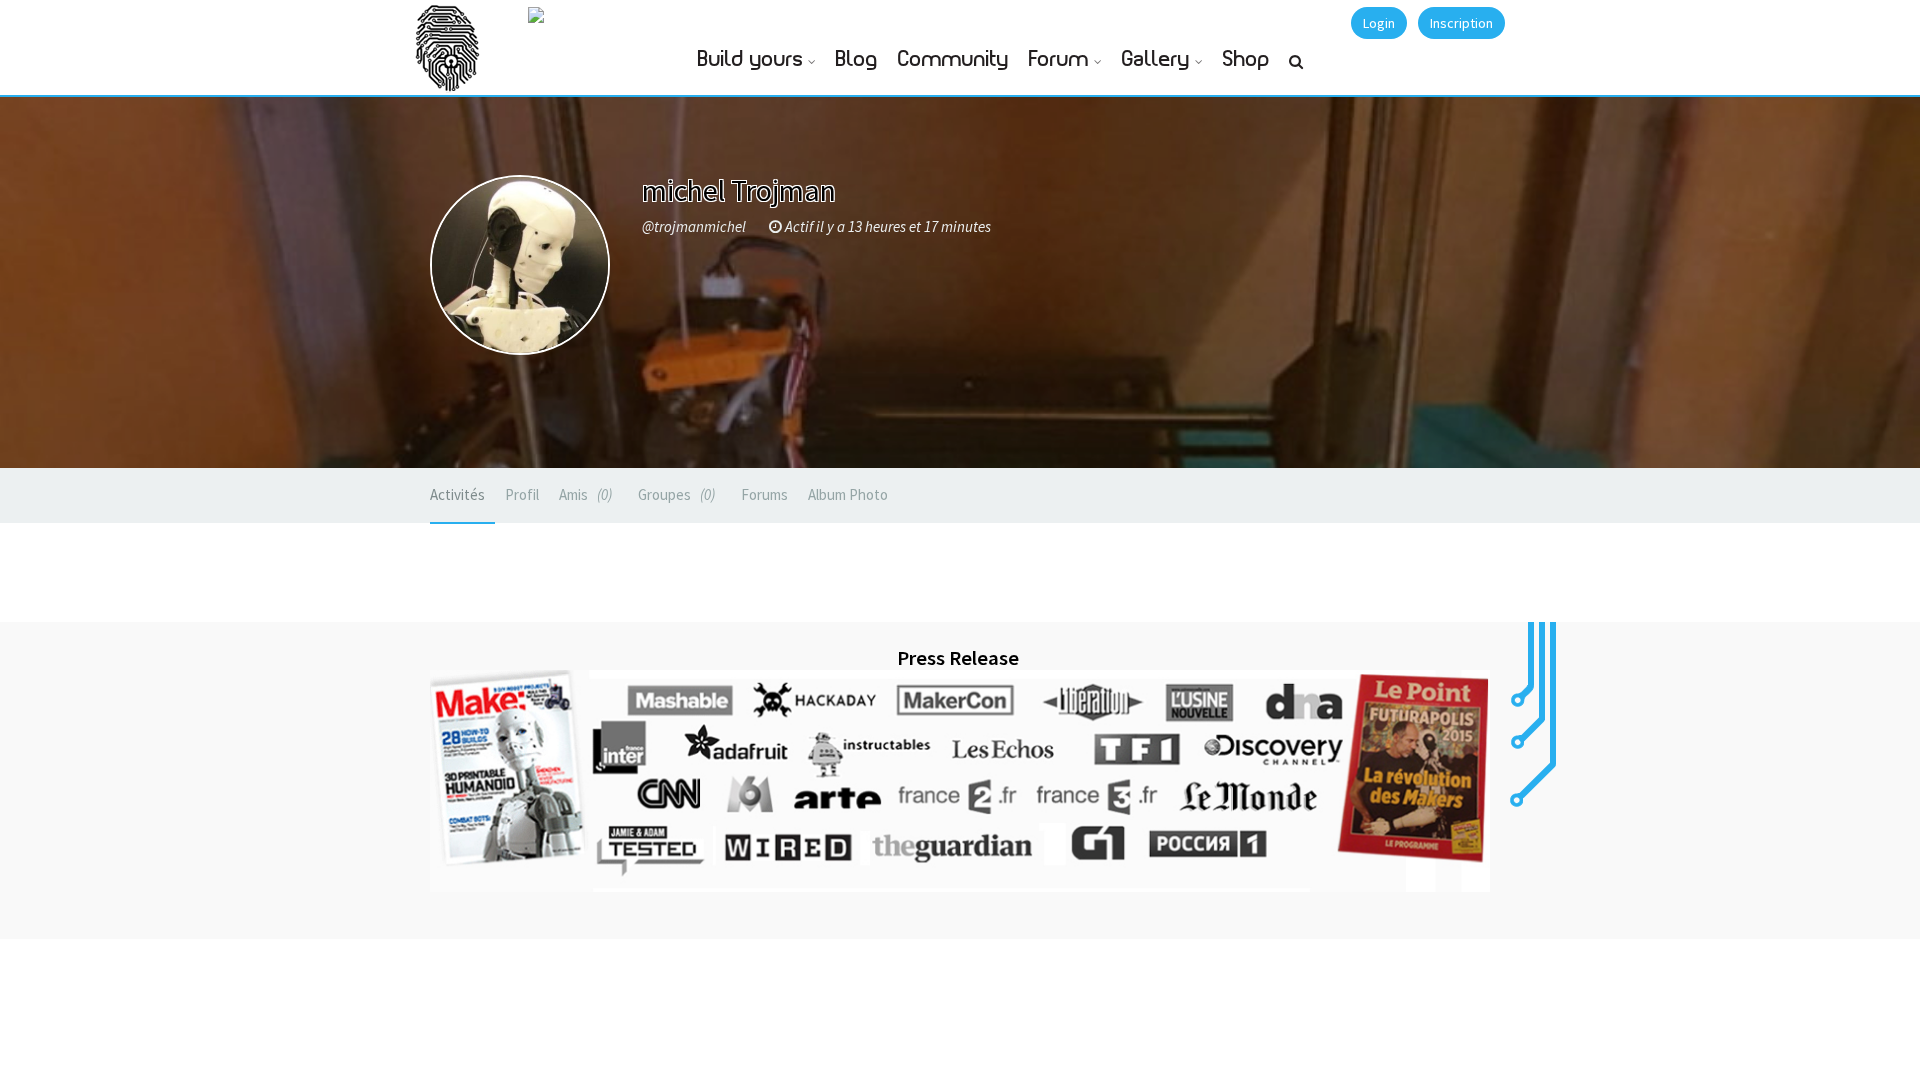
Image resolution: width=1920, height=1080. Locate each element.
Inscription (1461, 23)
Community (953, 59)
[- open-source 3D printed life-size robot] (608, 13)
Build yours (750, 59)
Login (1379, 23)
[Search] (1296, 70)
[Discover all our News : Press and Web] (960, 781)
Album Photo (848, 494)
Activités (457, 494)
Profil (522, 494)
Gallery (1156, 59)
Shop (1246, 59)
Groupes (674, 494)
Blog (857, 59)
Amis (583, 494)
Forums (764, 494)
